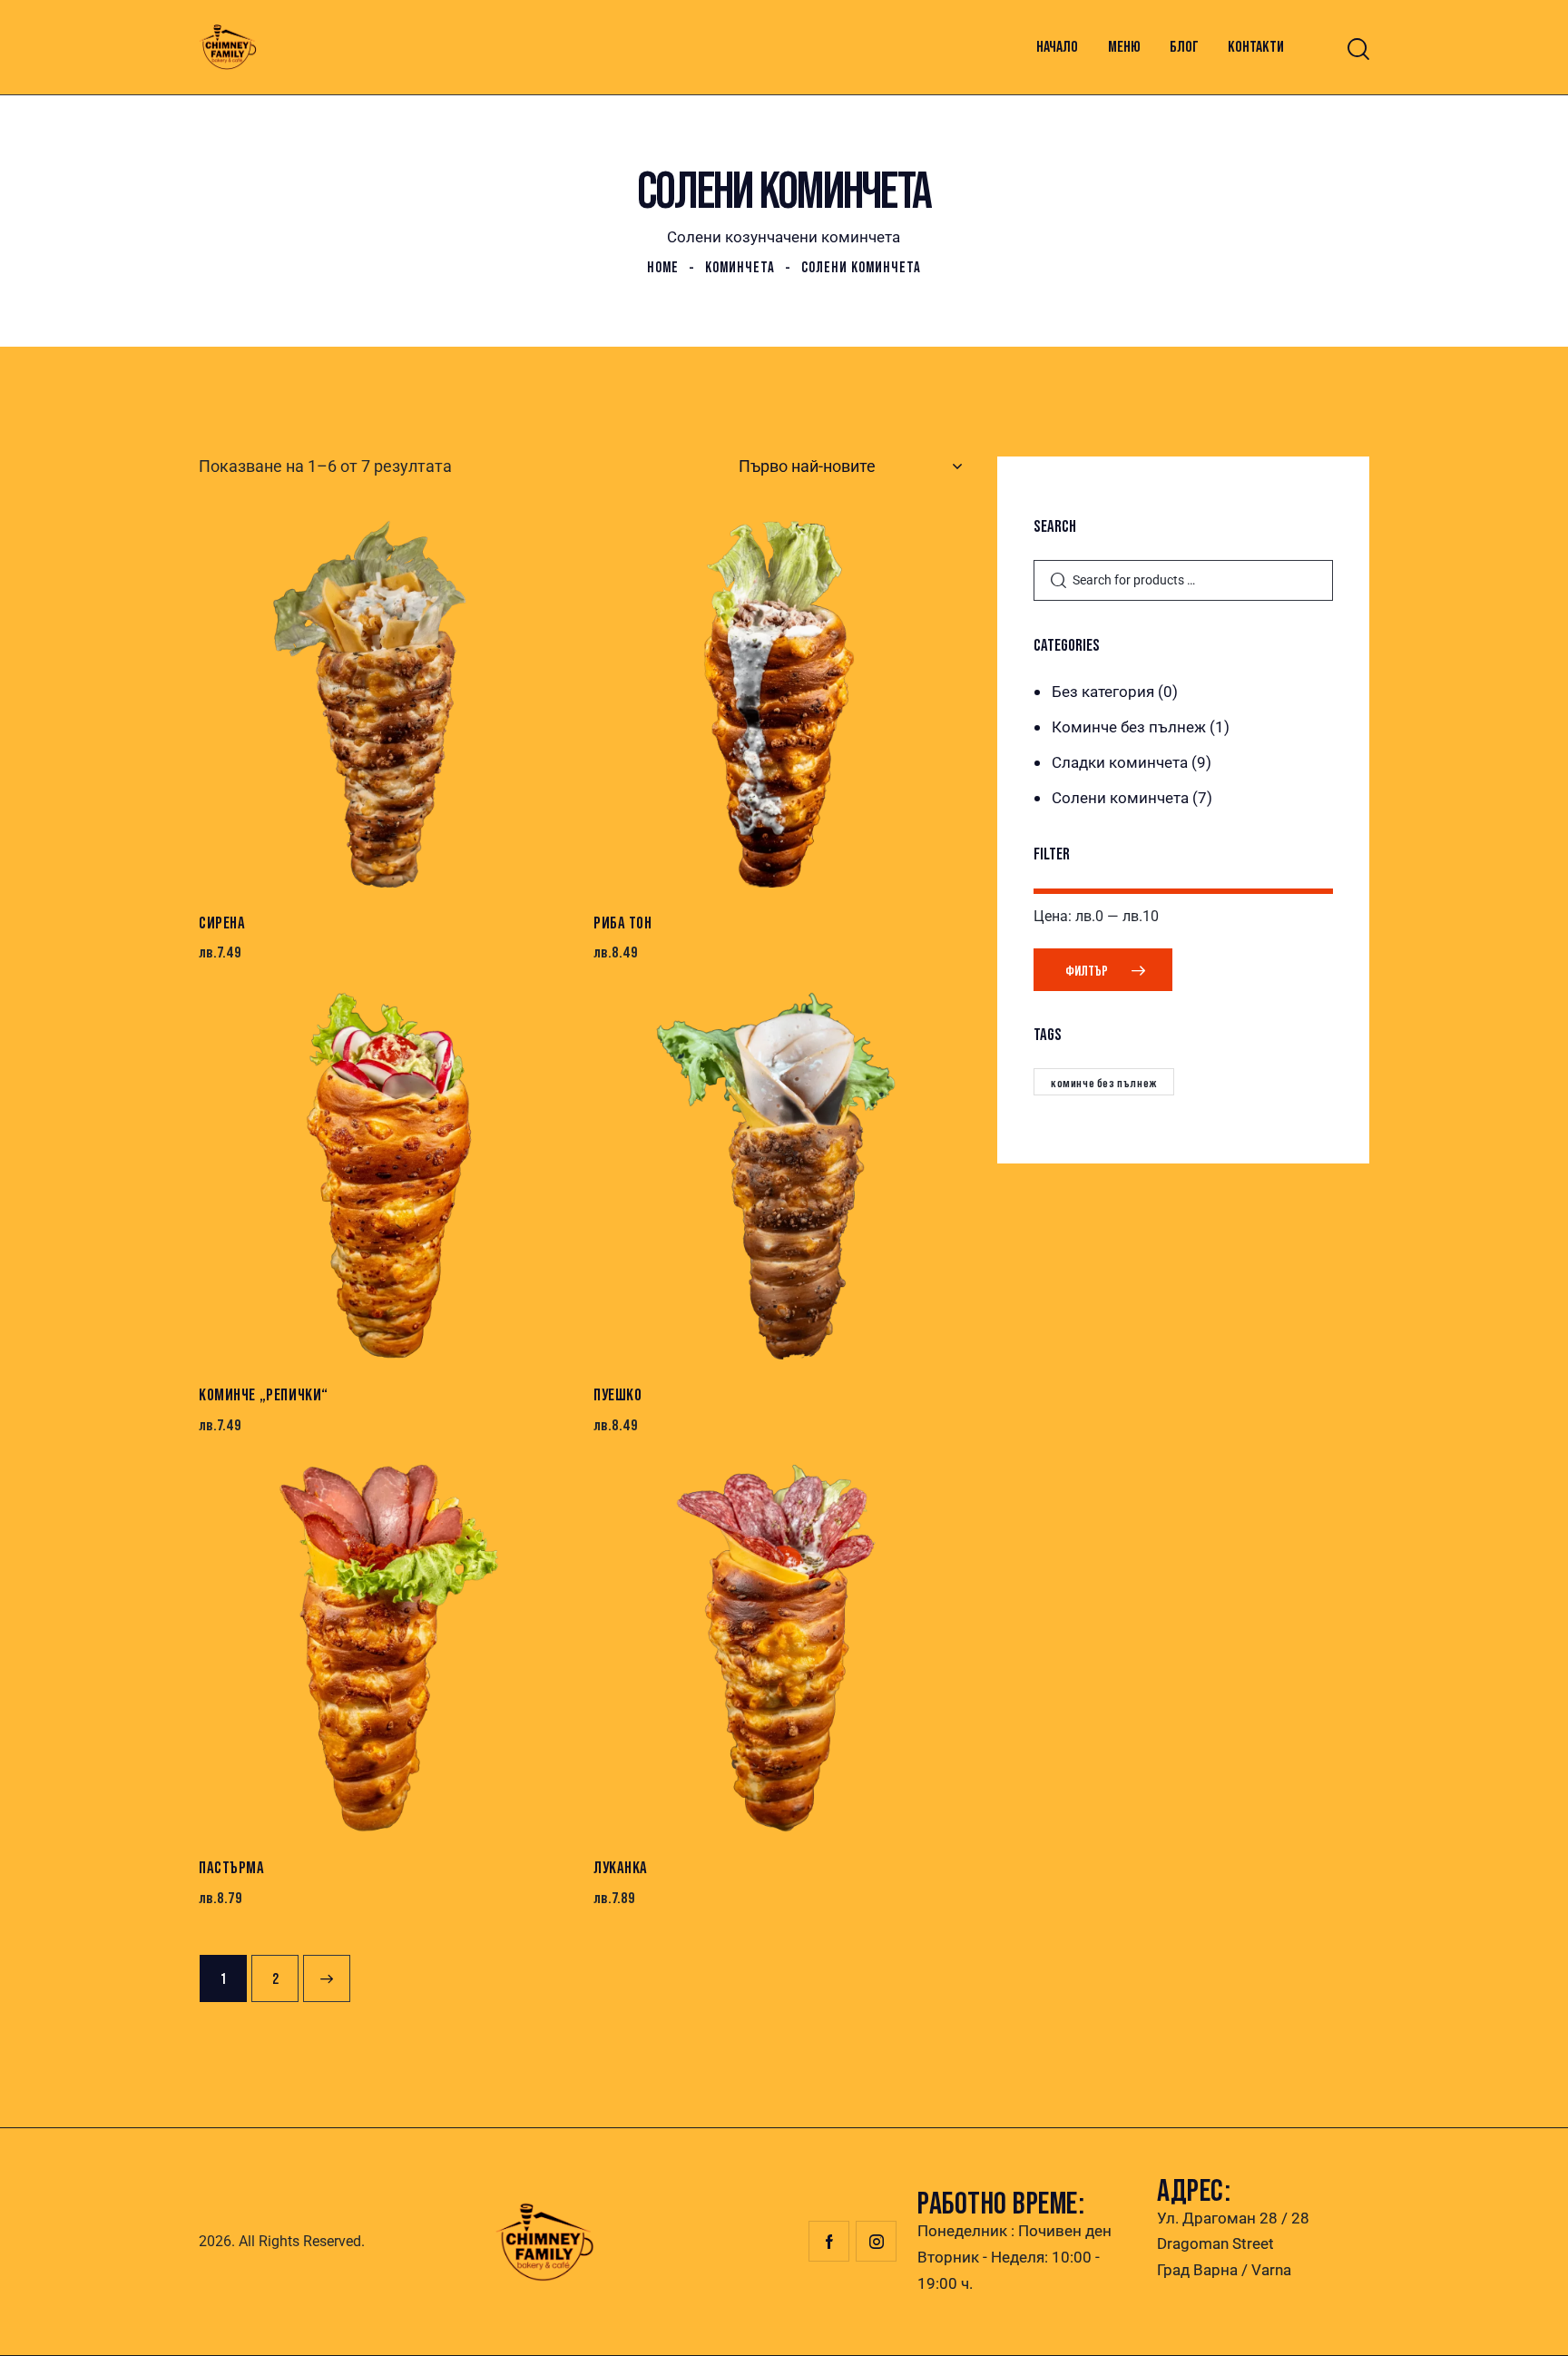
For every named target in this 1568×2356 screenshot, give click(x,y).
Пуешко (617, 1394)
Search (1058, 581)
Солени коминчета (1120, 798)
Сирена (222, 923)
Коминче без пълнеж (1129, 727)
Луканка (621, 1867)
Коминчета (740, 267)
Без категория (1103, 692)
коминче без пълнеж (1104, 1083)
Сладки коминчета (1120, 762)
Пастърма (232, 1867)
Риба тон (623, 923)
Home (663, 267)
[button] (333, 704)
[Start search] (1358, 49)
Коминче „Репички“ (264, 1394)
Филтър (1087, 970)
